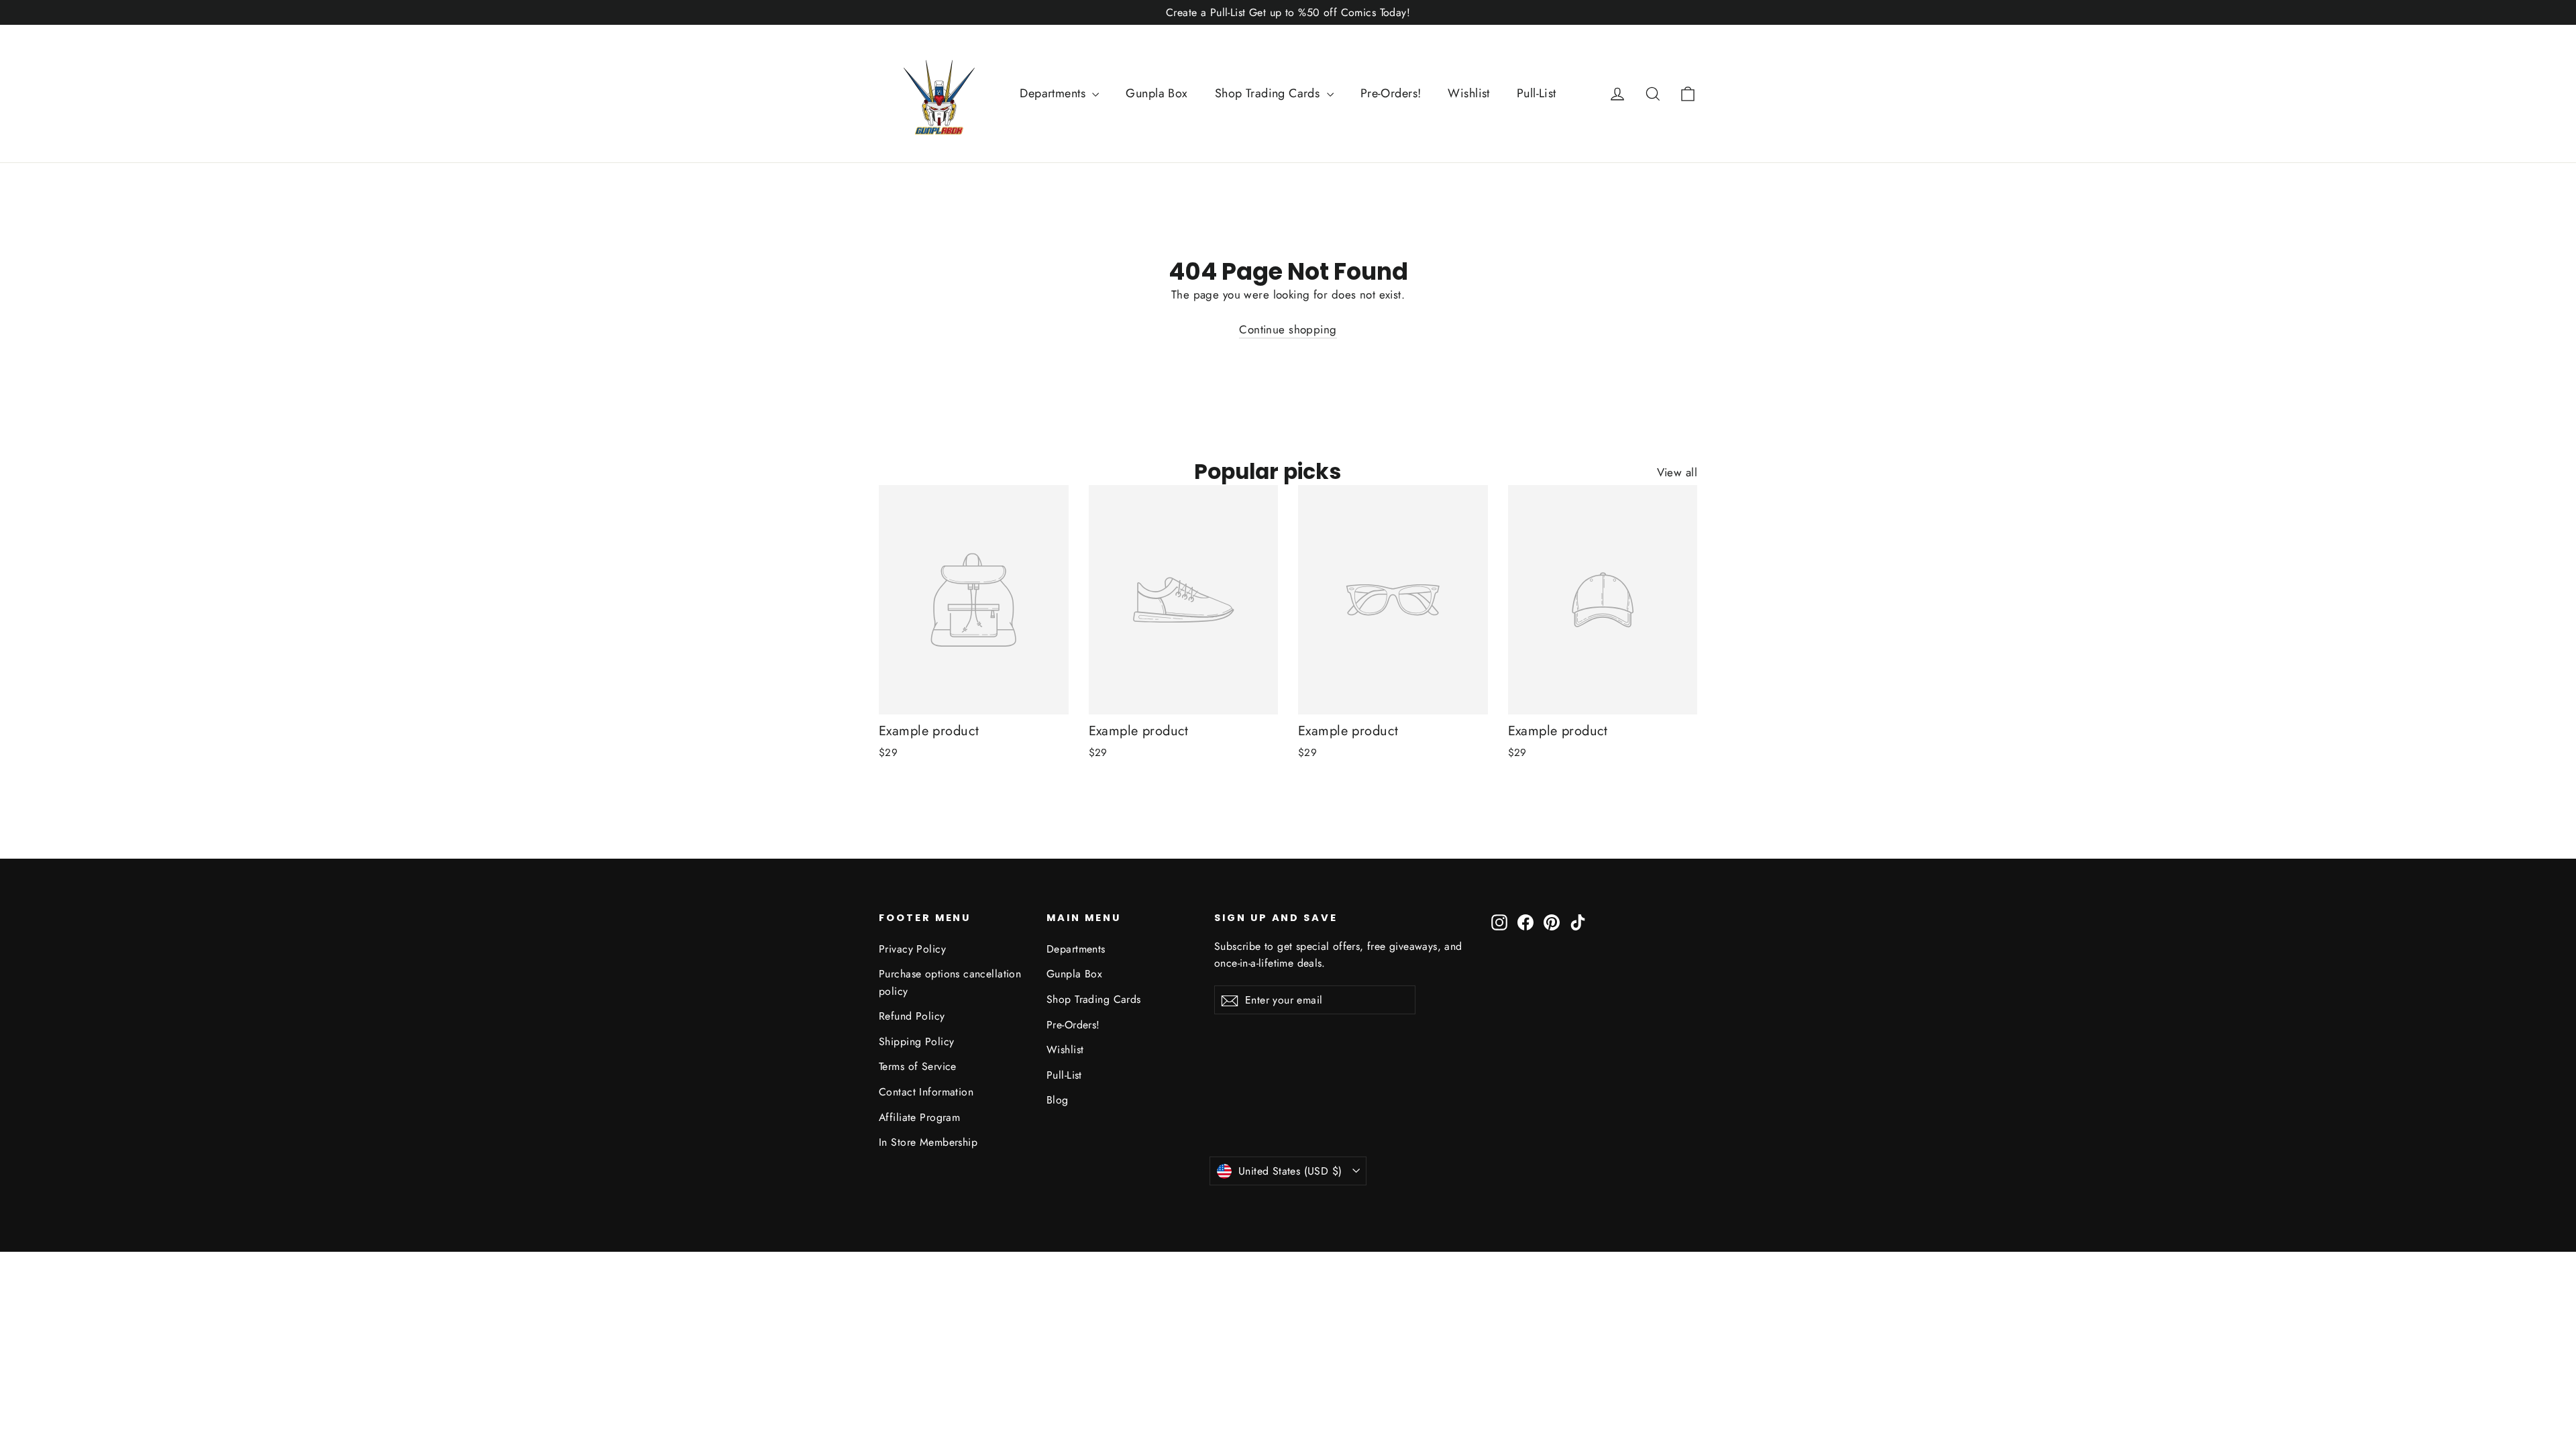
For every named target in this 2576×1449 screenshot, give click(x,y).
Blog (1058, 1100)
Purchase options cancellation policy (950, 982)
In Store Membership (928, 1142)
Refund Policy (912, 1016)
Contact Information (926, 1092)
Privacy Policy (912, 949)
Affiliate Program (919, 1117)
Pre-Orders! (1391, 93)
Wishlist (1468, 93)
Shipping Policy (916, 1041)
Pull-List (1537, 93)
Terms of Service (918, 1066)
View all (1677, 472)
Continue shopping (1288, 329)
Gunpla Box (1157, 93)
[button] (1688, 93)
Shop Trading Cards (1269, 93)
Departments (1054, 93)
